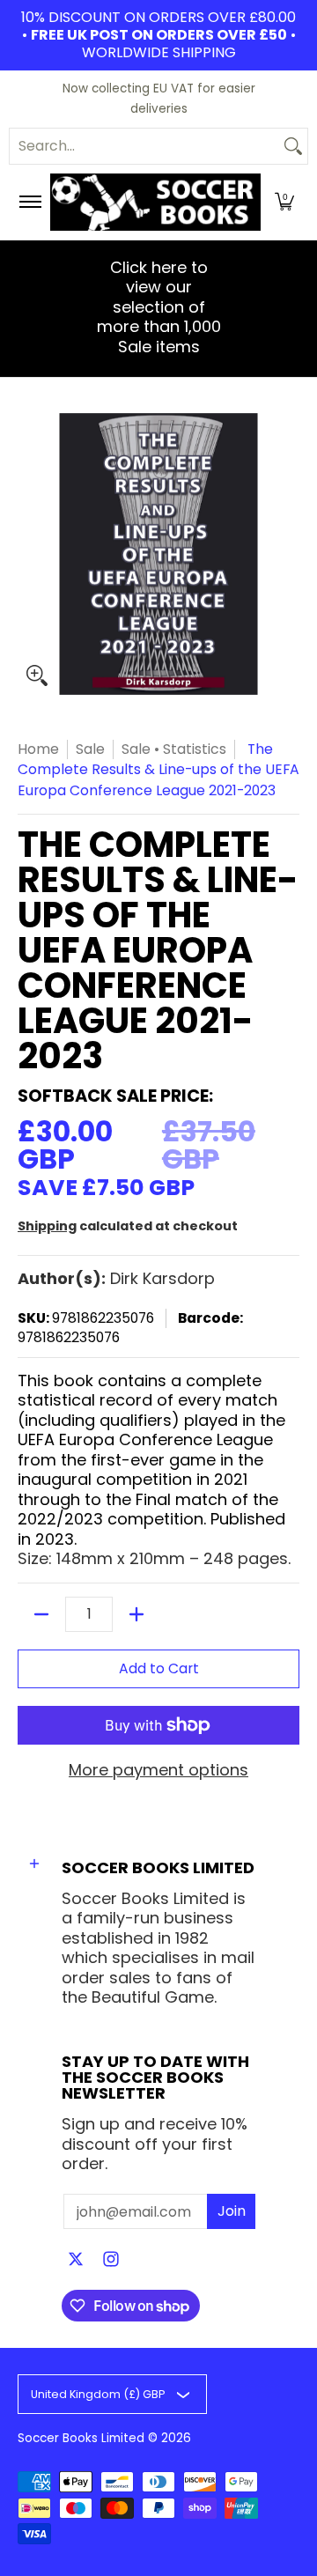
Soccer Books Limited (81, 2438)
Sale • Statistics (174, 749)
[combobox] (144, 146)
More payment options (158, 1771)
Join (232, 2211)
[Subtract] (41, 1614)
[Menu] (29, 202)
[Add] (136, 1614)
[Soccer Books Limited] (155, 202)
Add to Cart (159, 1668)
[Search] (293, 146)
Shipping (47, 1226)
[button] (284, 202)
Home (38, 749)
